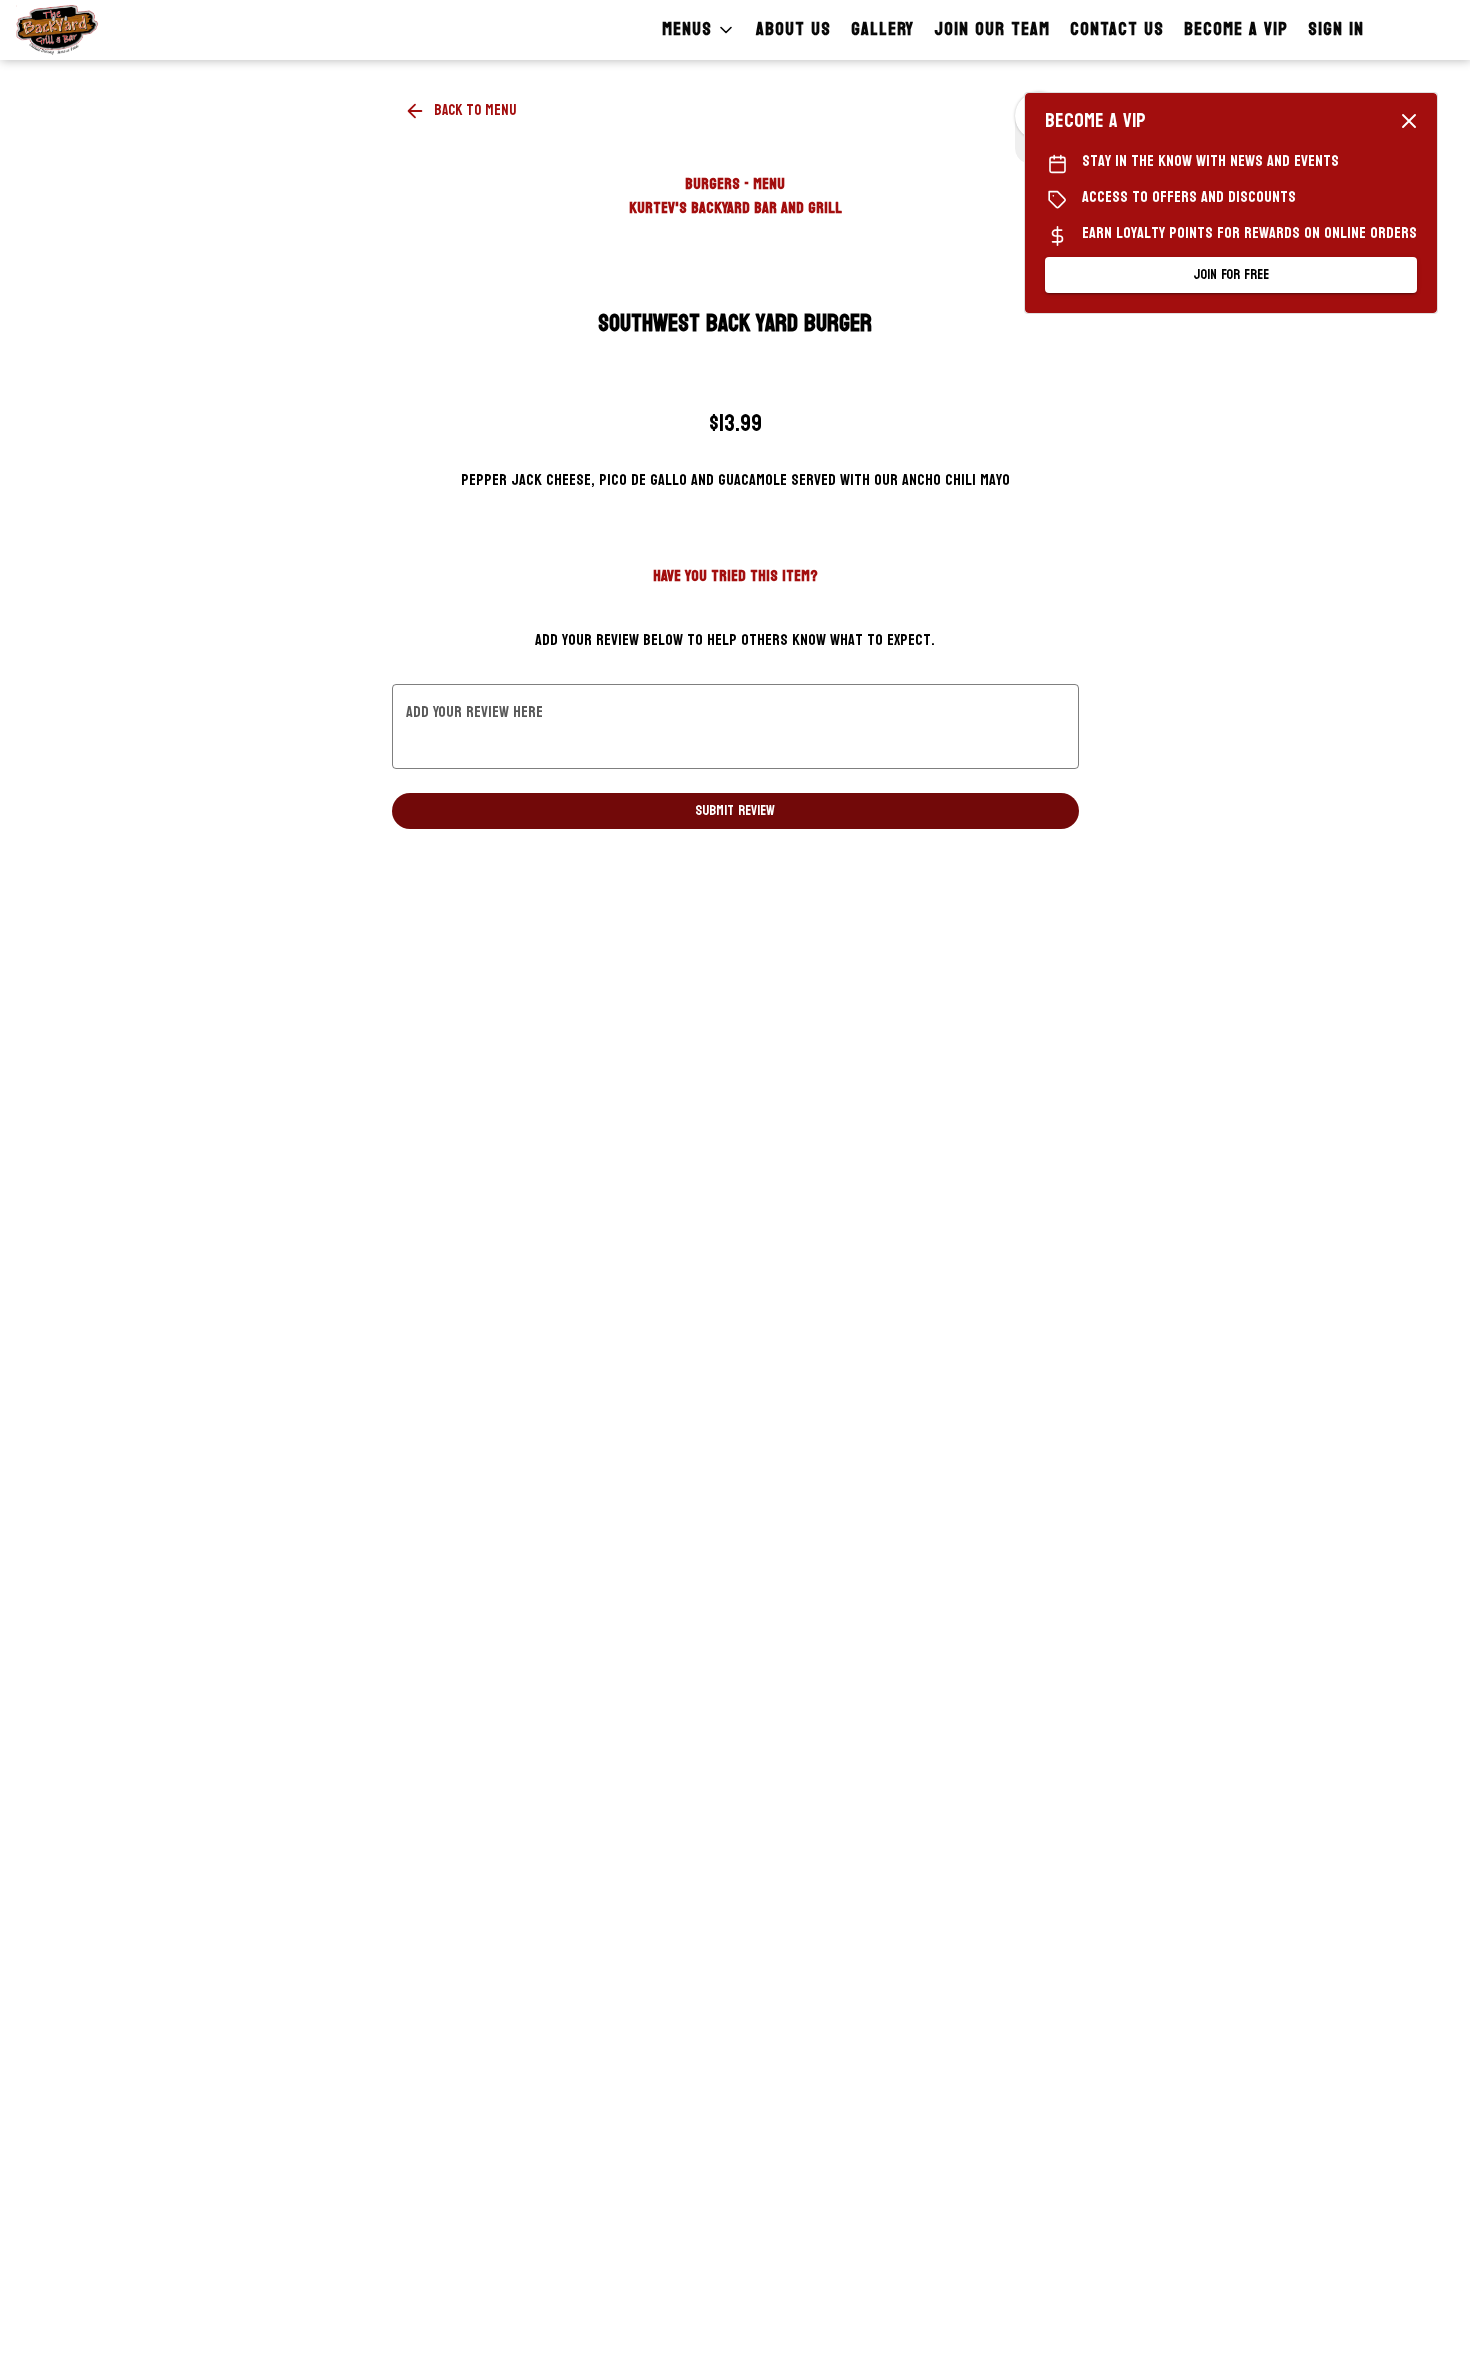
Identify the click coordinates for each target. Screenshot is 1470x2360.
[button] (699, 30)
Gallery (882, 29)
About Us (793, 29)
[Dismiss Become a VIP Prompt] (1409, 121)
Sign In (1336, 29)
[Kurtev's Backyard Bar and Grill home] (106, 30)
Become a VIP (1236, 29)
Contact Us (1117, 29)
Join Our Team (992, 29)
